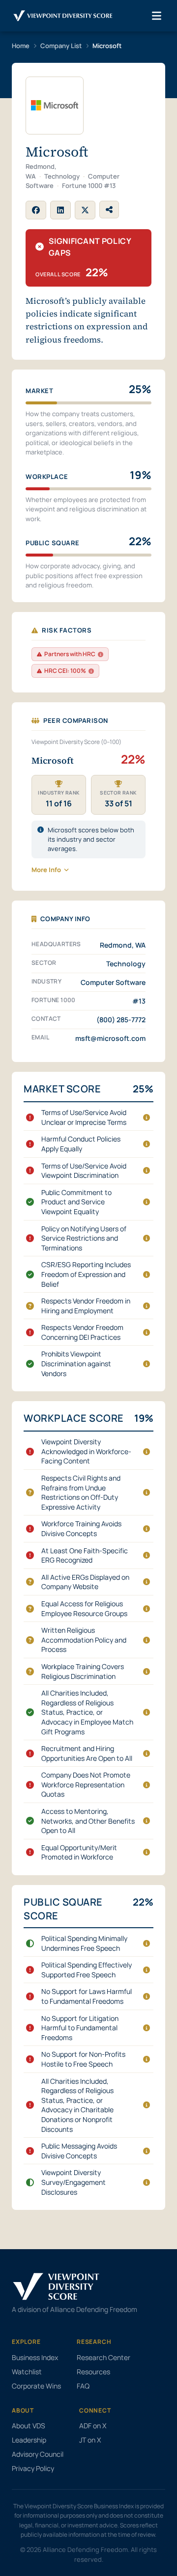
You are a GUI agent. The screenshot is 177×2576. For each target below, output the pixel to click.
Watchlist (27, 2372)
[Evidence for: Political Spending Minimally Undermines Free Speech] (147, 1943)
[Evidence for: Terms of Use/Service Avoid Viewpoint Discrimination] (147, 1170)
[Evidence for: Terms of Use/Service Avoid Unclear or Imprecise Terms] (147, 1117)
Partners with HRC (70, 654)
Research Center (103, 2357)
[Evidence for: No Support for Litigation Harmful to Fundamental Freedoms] (147, 2028)
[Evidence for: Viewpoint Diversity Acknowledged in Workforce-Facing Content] (147, 1452)
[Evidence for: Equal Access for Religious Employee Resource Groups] (147, 1609)
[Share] (109, 210)
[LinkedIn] (60, 210)
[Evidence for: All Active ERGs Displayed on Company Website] (147, 1582)
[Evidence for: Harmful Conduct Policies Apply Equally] (147, 1144)
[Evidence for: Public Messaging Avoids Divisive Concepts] (147, 2151)
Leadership (29, 2440)
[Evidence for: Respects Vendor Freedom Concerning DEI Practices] (147, 1332)
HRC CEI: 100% (65, 671)
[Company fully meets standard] (30, 1202)
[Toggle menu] (157, 16)
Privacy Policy (33, 2468)
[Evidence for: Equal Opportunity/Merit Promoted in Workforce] (147, 1852)
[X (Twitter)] (85, 210)
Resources (93, 2372)
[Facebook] (36, 210)
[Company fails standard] (30, 1117)
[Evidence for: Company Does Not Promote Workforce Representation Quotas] (147, 1785)
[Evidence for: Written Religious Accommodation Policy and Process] (147, 1640)
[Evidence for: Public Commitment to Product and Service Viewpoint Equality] (147, 1202)
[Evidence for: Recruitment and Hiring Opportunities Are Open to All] (147, 1753)
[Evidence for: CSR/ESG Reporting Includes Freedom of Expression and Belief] (147, 1275)
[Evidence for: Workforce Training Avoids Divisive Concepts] (147, 1529)
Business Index (35, 2357)
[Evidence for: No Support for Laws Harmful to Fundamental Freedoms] (147, 1996)
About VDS (29, 2426)
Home (21, 46)
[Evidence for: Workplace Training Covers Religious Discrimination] (147, 1672)
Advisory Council (38, 2454)
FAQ (83, 2386)
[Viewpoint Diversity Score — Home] (63, 16)
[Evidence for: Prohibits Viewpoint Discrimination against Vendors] (147, 1364)
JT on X (90, 2440)
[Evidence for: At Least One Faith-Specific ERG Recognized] (147, 1555)
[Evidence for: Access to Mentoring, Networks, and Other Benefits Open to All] (147, 1821)
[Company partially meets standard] (30, 1943)
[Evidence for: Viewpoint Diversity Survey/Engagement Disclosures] (147, 2182)
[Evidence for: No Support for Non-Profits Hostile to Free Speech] (147, 2059)
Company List (61, 46)
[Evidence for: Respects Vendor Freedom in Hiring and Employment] (147, 1306)
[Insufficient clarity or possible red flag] (30, 1306)
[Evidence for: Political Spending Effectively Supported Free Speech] (147, 1970)
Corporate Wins (36, 2386)
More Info (46, 870)
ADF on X (93, 2426)
